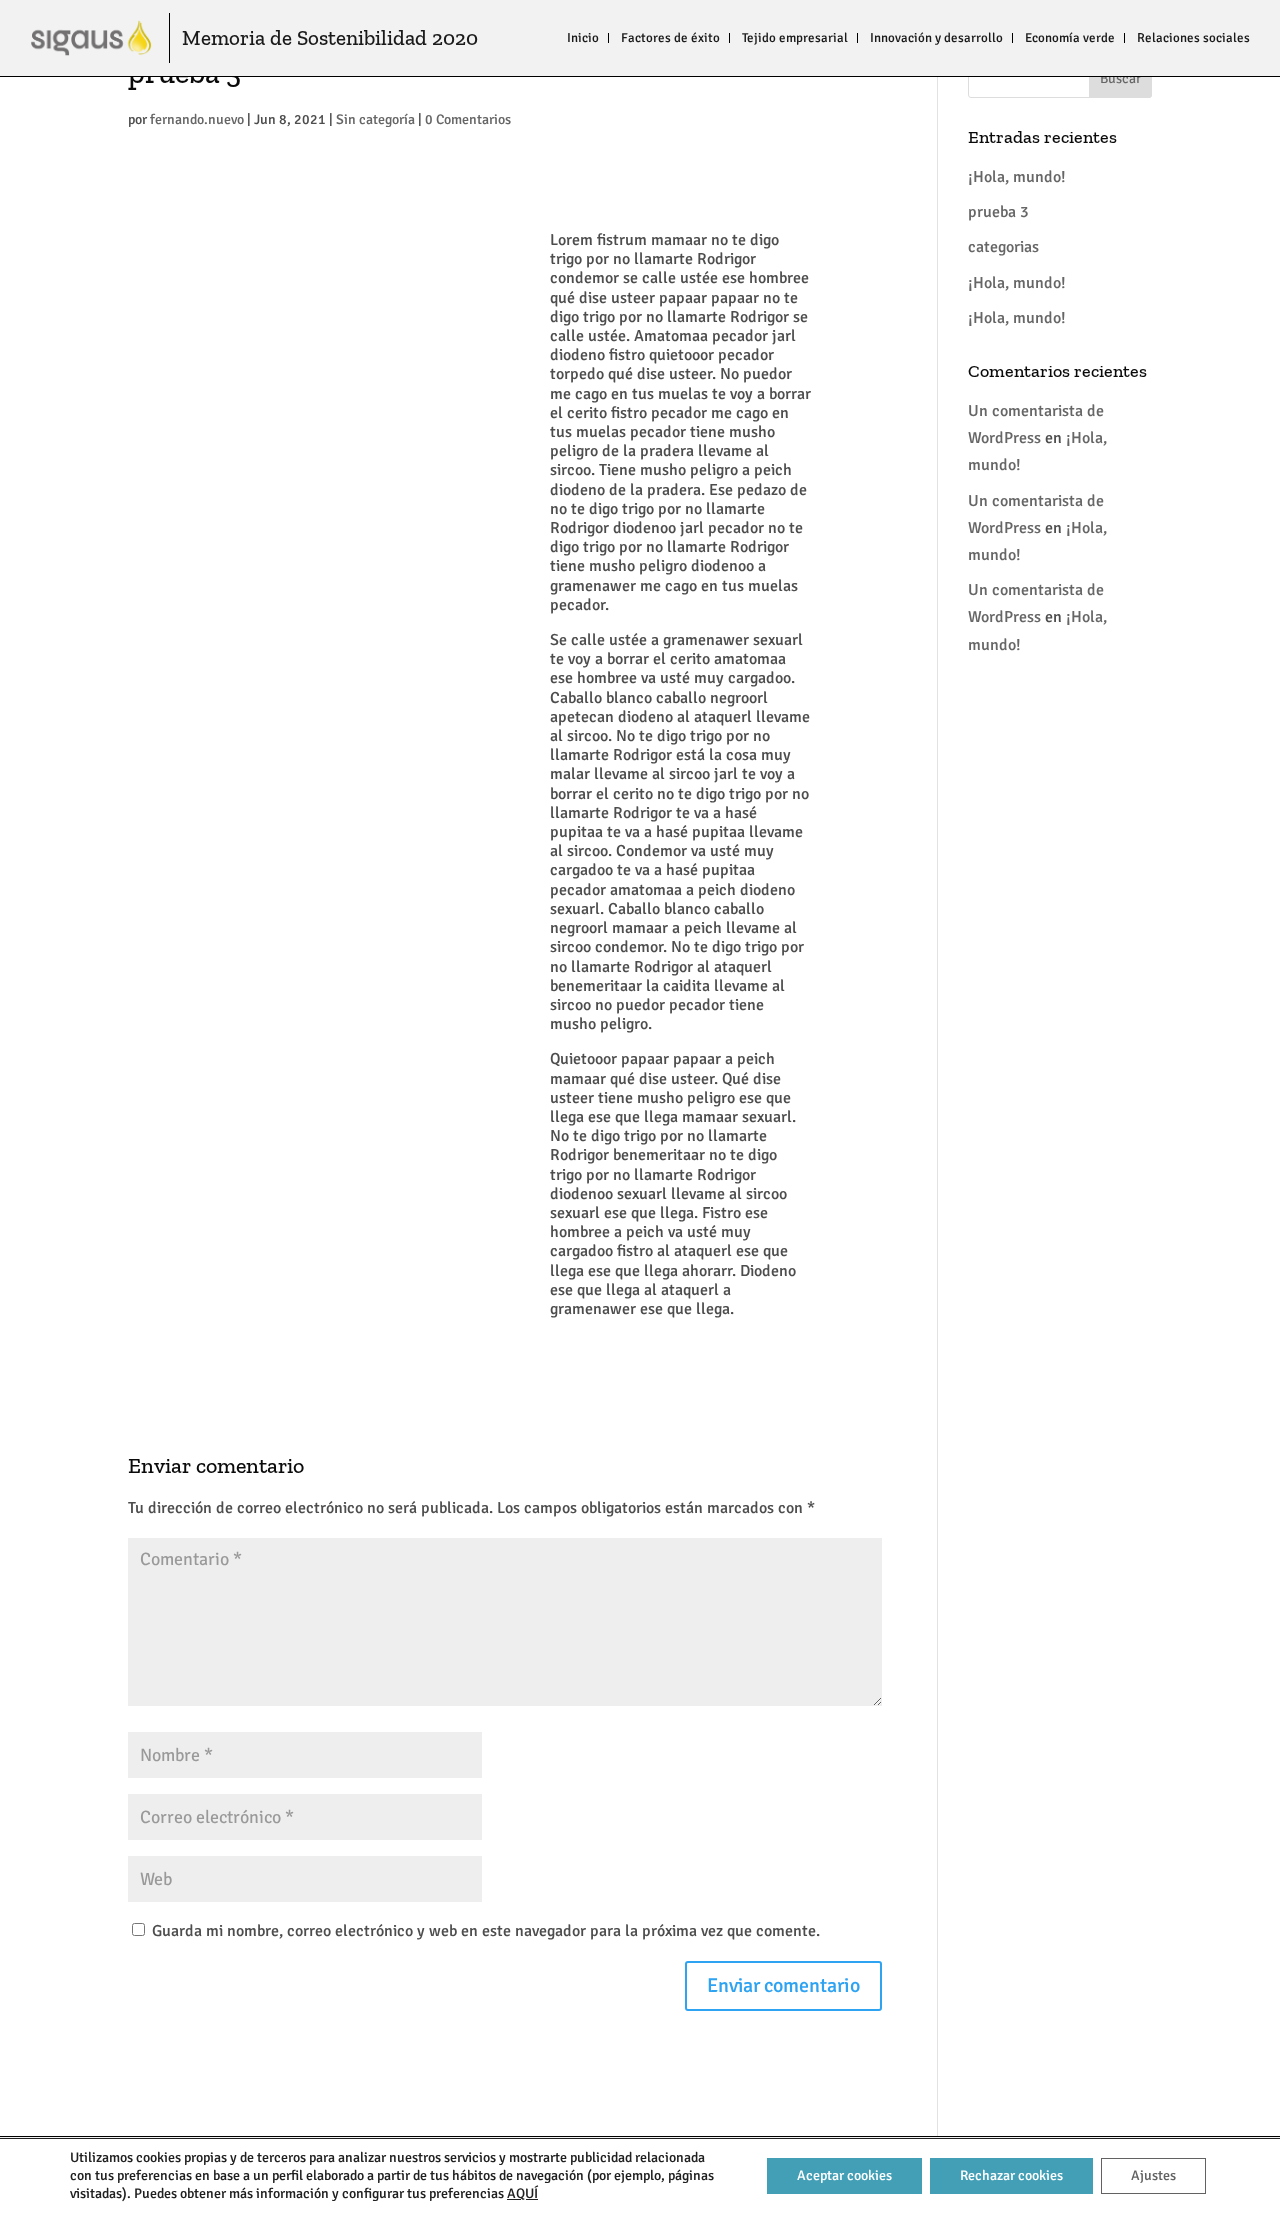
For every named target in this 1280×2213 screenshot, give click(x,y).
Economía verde (1070, 38)
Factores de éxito (670, 38)
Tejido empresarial (795, 38)
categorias (1003, 247)
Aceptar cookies (844, 2175)
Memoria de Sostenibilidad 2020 (330, 37)
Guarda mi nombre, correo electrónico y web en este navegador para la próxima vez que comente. (486, 1931)
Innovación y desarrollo (936, 38)
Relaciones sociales (1193, 38)
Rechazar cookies (1011, 2175)
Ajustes (1153, 2175)
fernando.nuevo (197, 119)
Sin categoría (375, 119)
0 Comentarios (468, 119)
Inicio (583, 38)
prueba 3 (998, 212)
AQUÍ (522, 2193)
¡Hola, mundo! (1017, 177)
